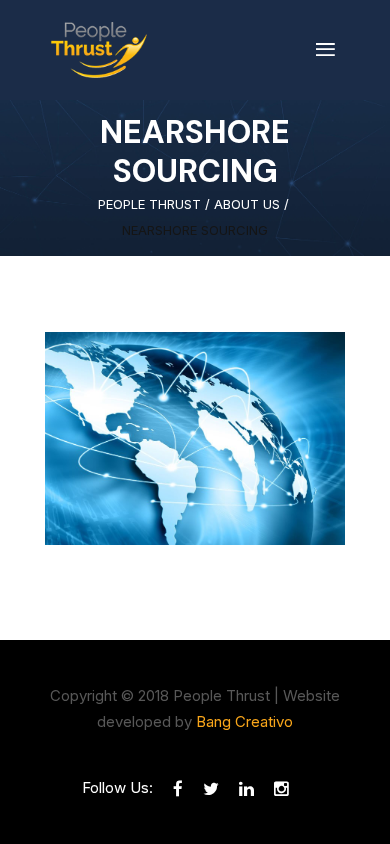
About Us (247, 204)
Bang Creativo (244, 721)
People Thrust (149, 204)
